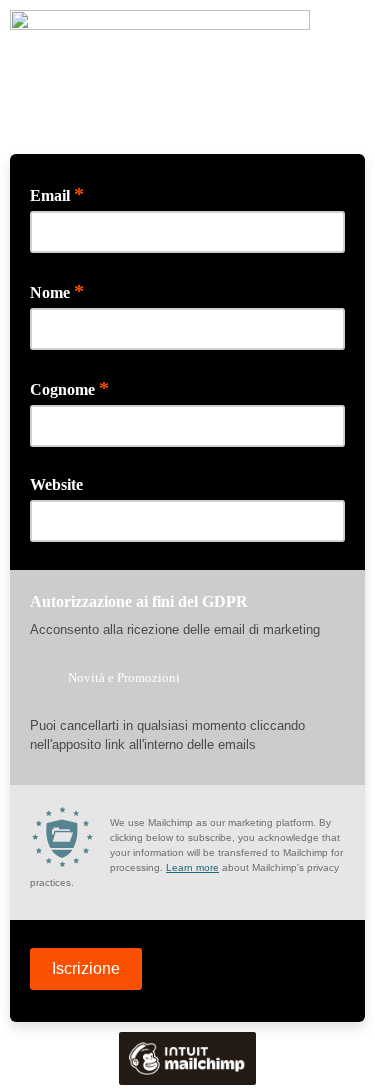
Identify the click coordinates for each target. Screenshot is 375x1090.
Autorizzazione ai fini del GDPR (139, 601)
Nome (57, 291)
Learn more (192, 867)
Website (56, 484)
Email (57, 194)
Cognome (69, 388)
